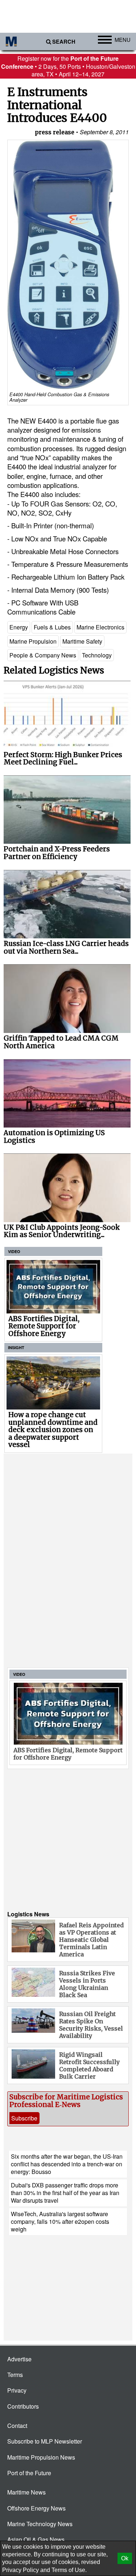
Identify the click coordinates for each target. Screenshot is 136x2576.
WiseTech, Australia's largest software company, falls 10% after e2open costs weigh (60, 2222)
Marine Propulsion (33, 641)
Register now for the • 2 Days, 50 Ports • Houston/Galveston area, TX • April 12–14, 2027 (68, 66)
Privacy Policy (20, 2570)
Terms (15, 2375)
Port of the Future (29, 2473)
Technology (97, 655)
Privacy (17, 2390)
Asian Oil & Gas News (36, 2539)
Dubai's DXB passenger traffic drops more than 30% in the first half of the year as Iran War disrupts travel (65, 2193)
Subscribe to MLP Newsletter (45, 2441)
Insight (16, 1347)
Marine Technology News (40, 2524)
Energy (19, 627)
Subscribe (24, 2118)
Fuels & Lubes (52, 627)
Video (14, 1251)
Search (64, 42)
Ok (125, 2558)
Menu (123, 39)
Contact (17, 2426)
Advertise (19, 2359)
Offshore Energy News (36, 2508)
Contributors (23, 2406)
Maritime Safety (82, 641)
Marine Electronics (100, 627)
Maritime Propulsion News (41, 2457)
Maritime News (26, 2492)
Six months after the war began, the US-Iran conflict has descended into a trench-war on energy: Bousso (67, 2164)
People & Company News (43, 655)
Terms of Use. (69, 2570)
